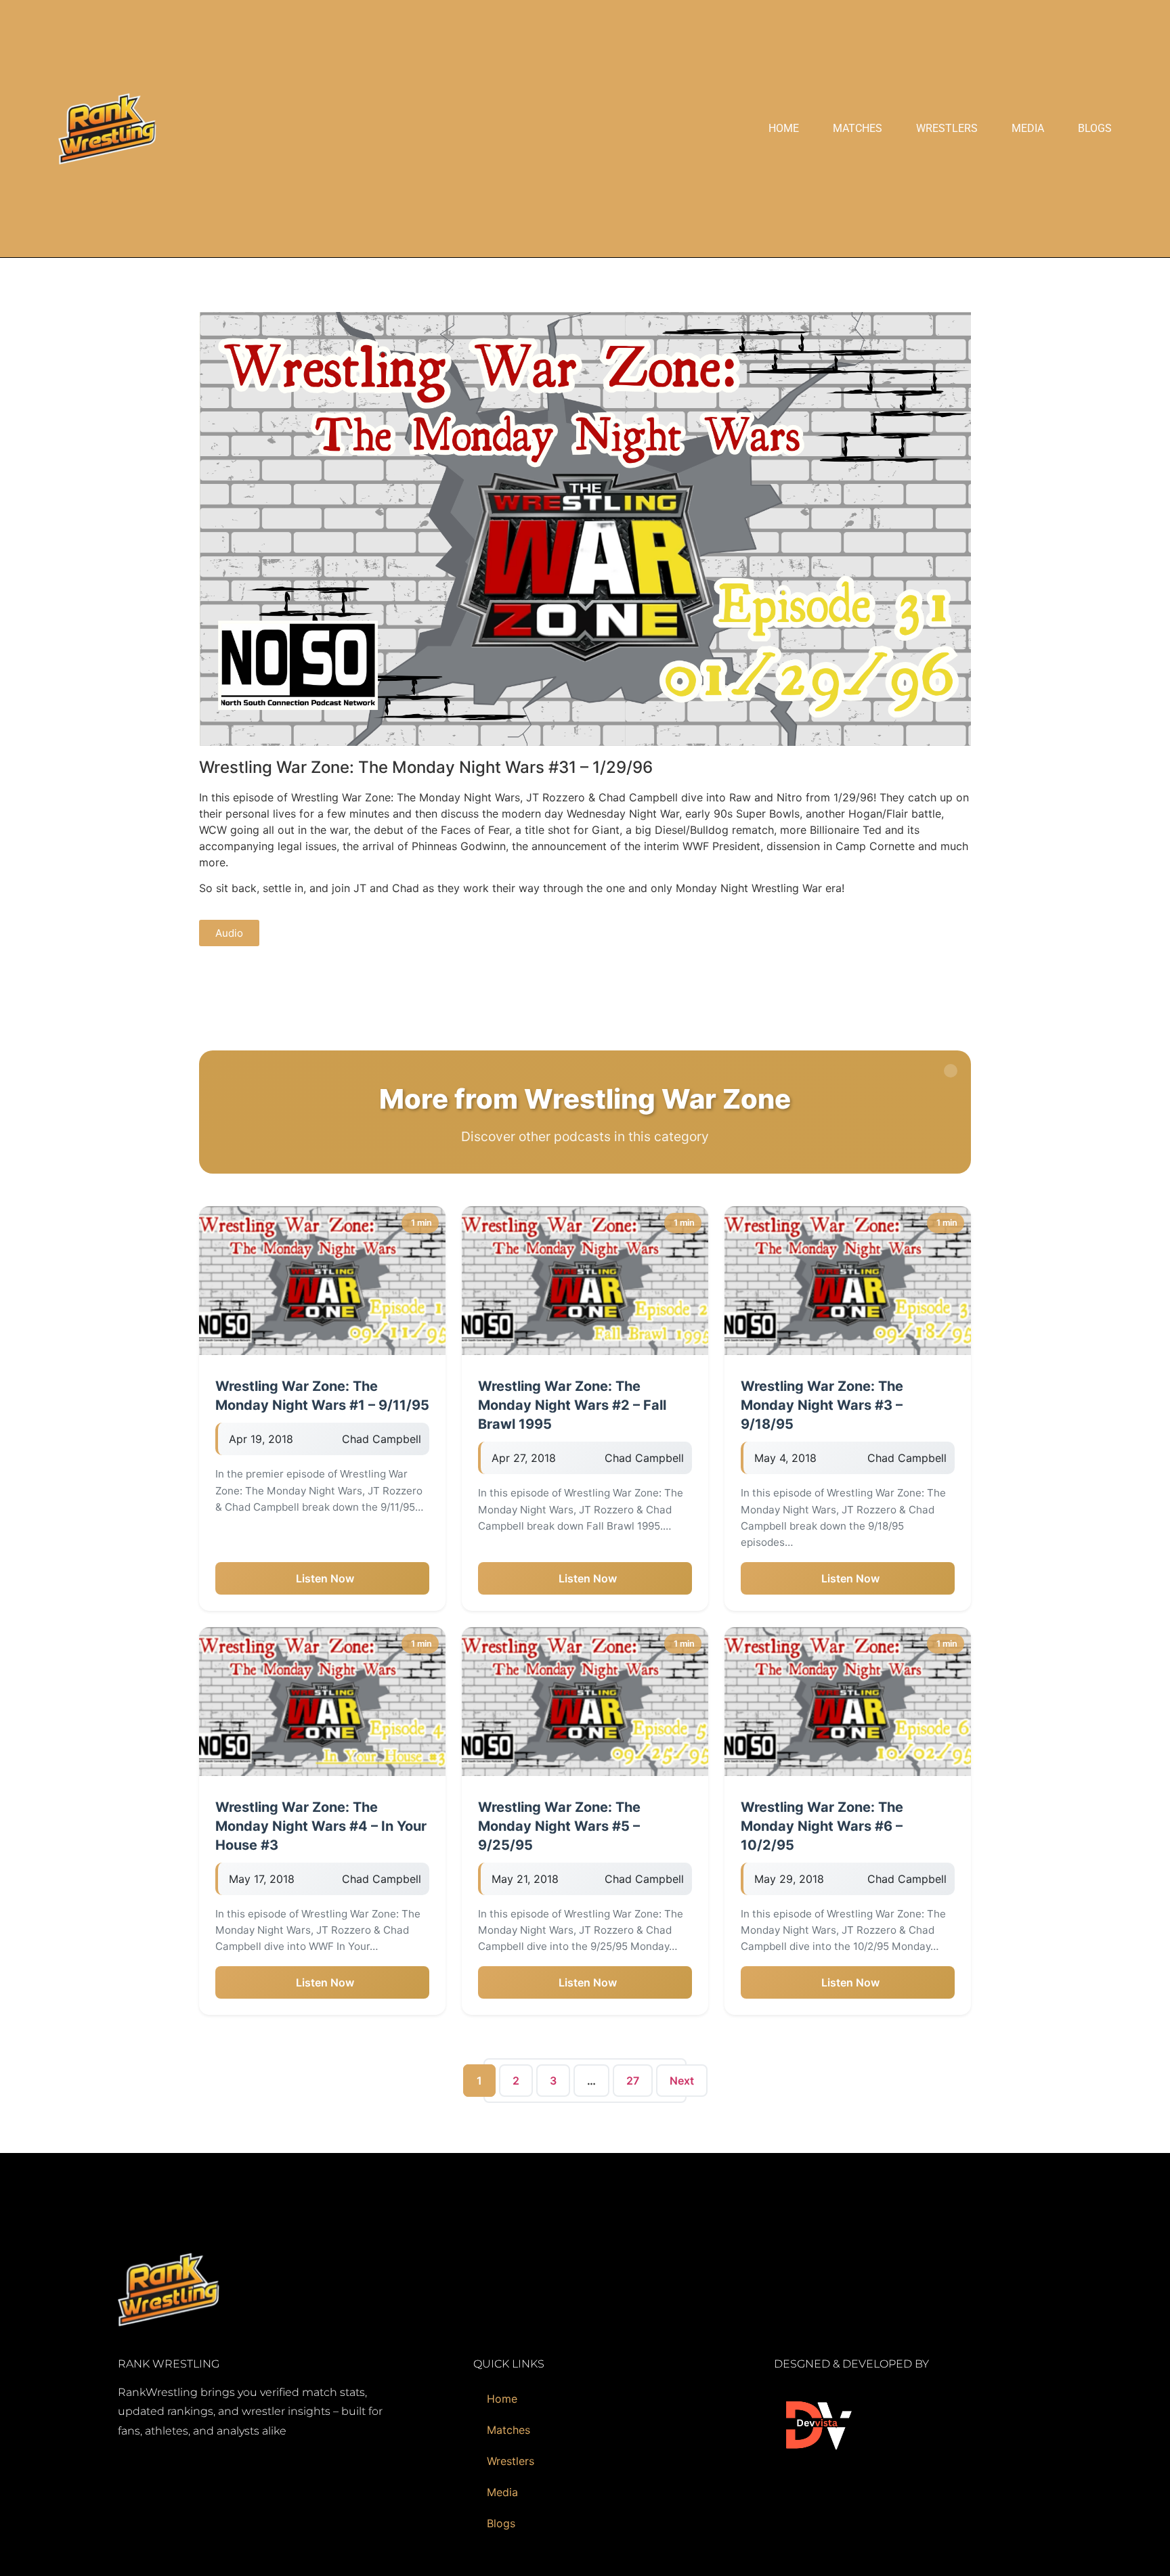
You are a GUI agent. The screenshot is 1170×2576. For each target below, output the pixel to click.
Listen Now (325, 1578)
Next (682, 2081)
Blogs (1095, 128)
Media (1028, 128)
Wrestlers (947, 128)
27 (633, 2081)
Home (784, 128)
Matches (858, 128)
